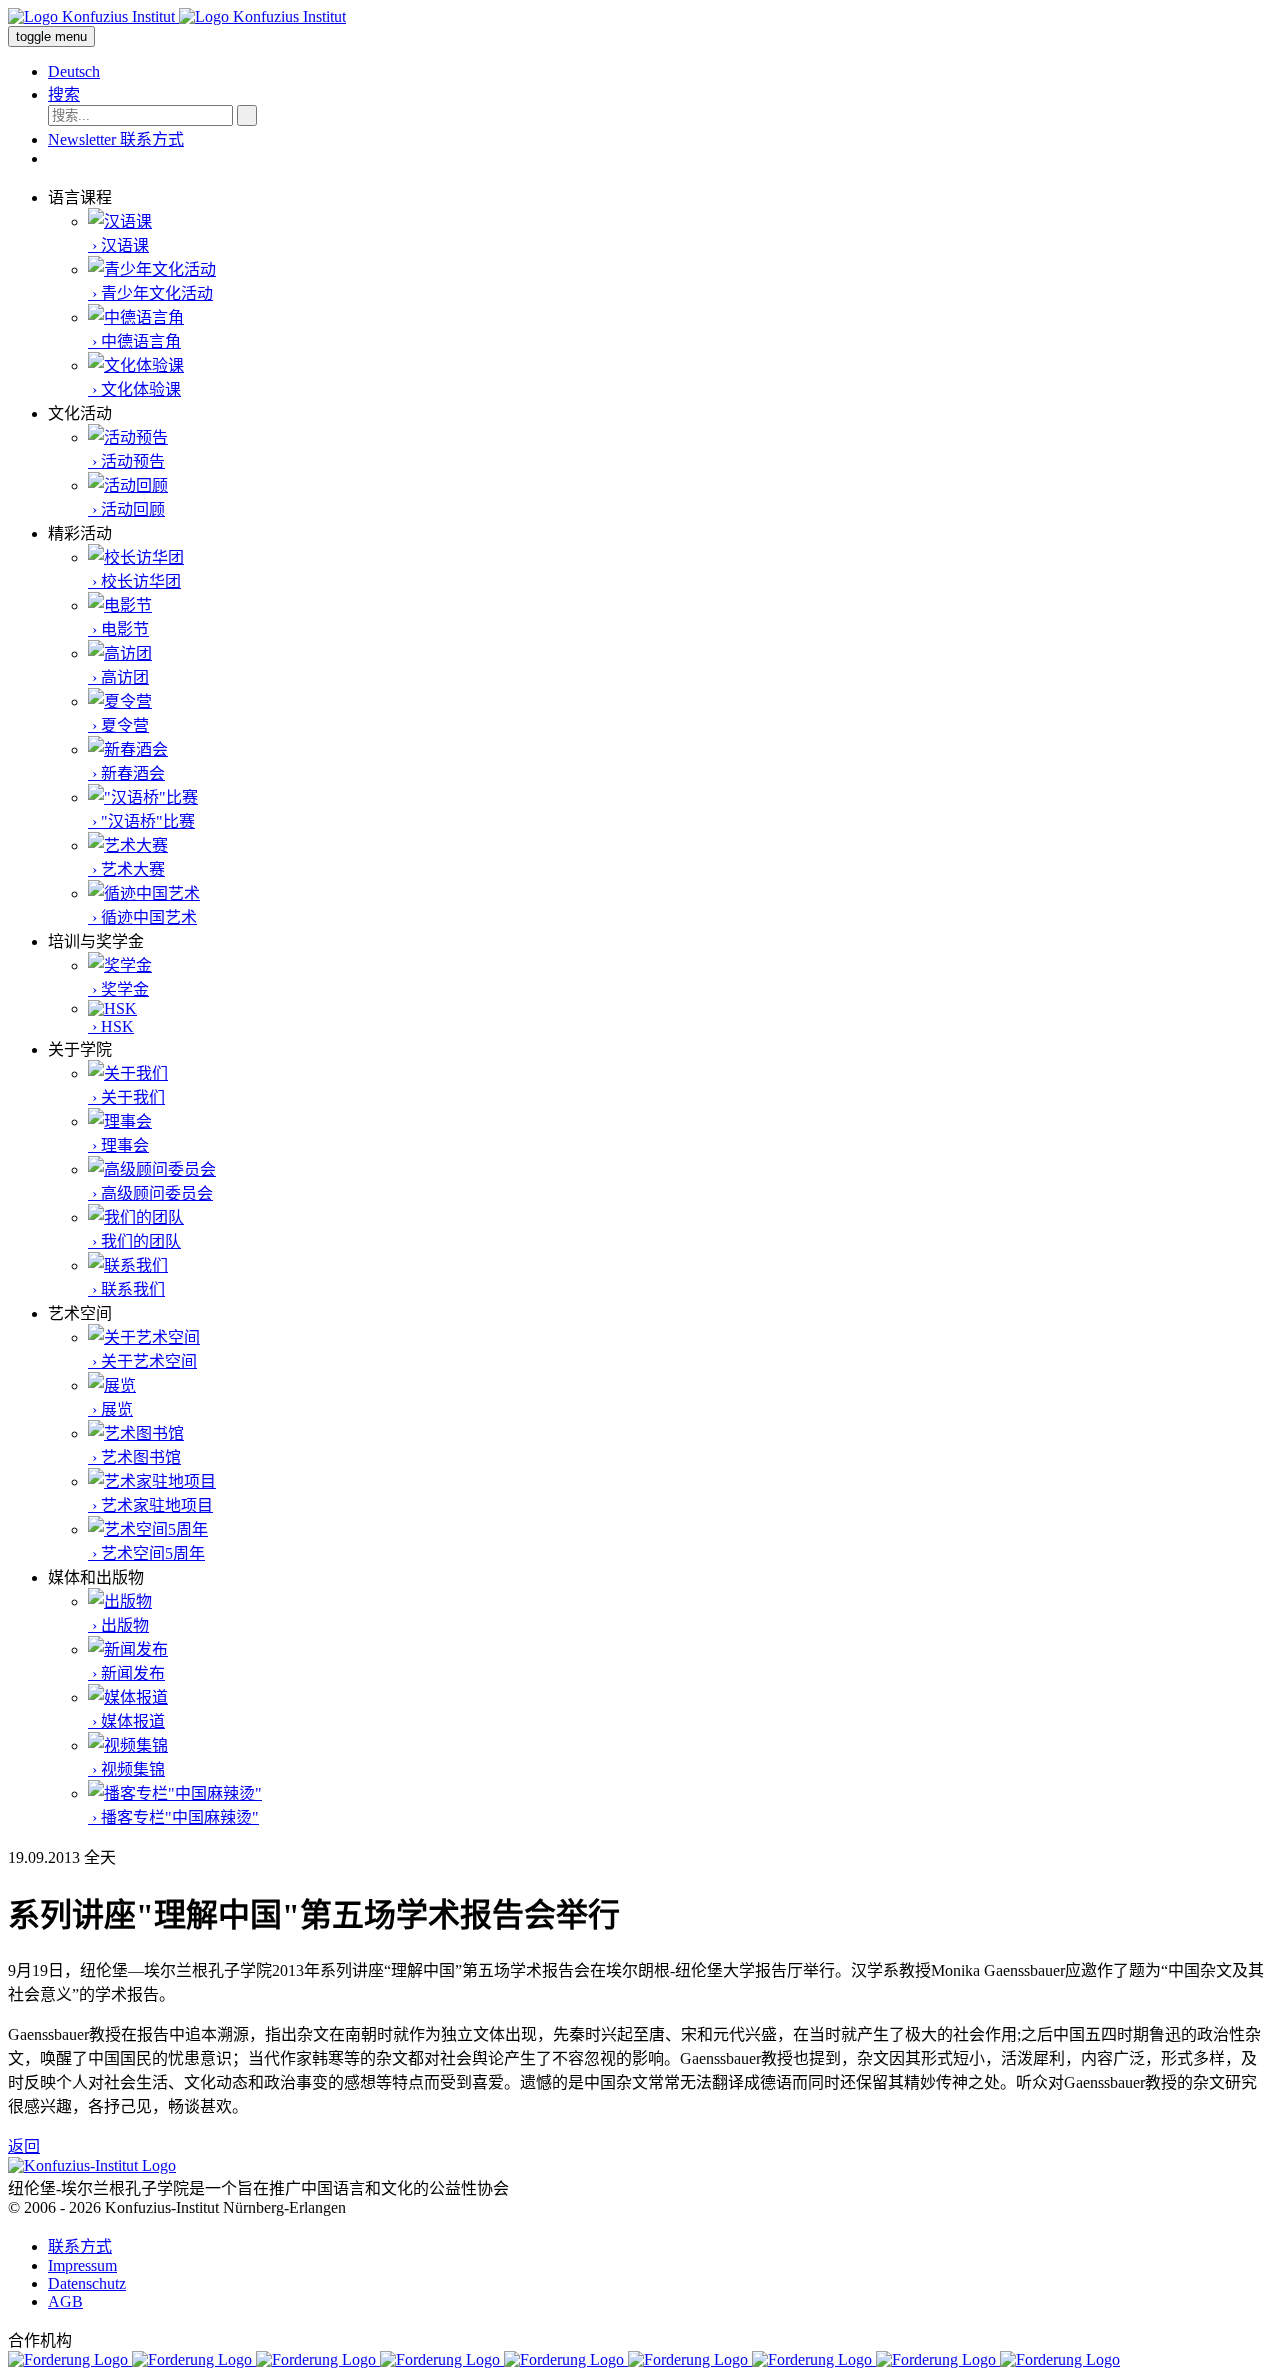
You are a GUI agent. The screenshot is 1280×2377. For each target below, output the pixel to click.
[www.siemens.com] (938, 2359)
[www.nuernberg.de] (690, 2359)
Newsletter (84, 139)
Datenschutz (87, 2283)
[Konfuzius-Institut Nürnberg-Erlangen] (92, 2165)
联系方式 (152, 139)
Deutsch (74, 71)
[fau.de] (70, 2359)
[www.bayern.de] (566, 2359)
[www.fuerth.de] (1060, 2359)
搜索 (64, 94)
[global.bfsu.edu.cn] (194, 2359)
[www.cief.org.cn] (442, 2359)
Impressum (82, 2265)
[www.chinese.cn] (318, 2359)
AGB (65, 2301)
